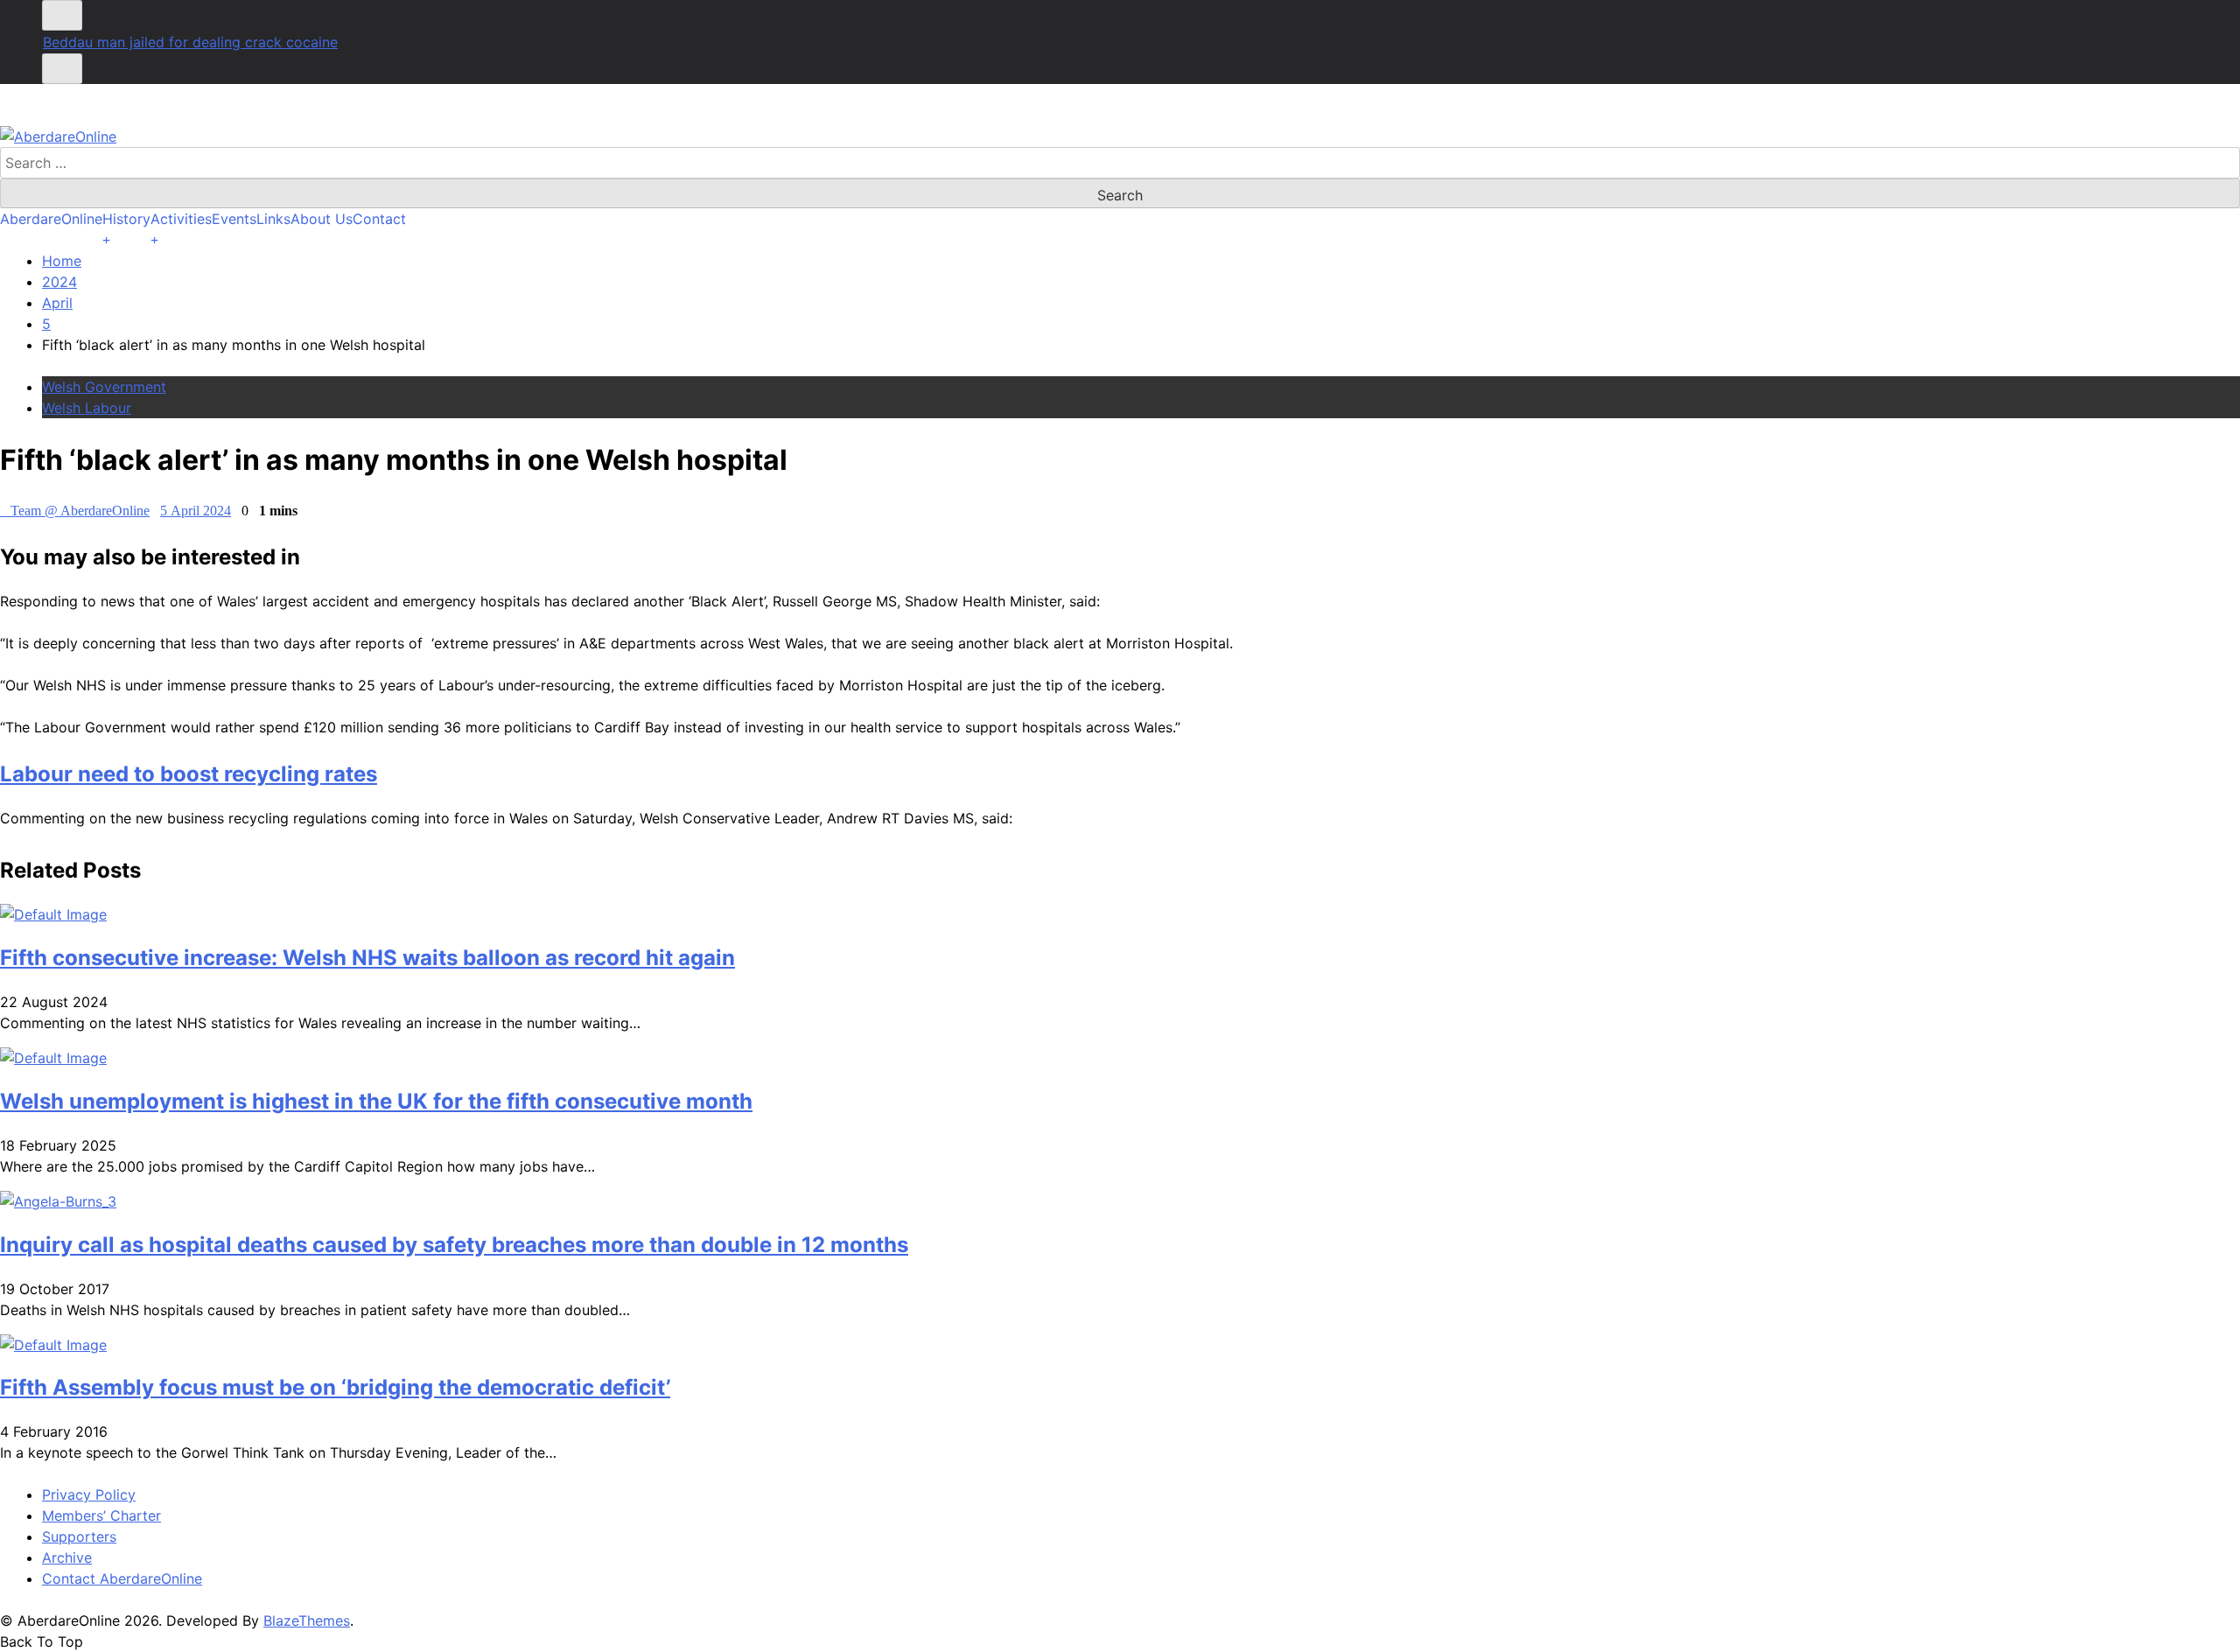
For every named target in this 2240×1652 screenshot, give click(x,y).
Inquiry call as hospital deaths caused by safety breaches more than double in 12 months (454, 1245)
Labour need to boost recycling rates (189, 774)
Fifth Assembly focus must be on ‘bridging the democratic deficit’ (335, 1387)
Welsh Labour (87, 408)
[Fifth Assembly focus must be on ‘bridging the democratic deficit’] (53, 1345)
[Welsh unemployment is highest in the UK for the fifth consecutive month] (53, 1058)
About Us (322, 219)
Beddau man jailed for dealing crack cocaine (190, 42)
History (126, 219)
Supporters (79, 1536)
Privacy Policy (89, 1494)
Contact (379, 219)
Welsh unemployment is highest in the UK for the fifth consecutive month (376, 1101)
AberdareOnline (51, 219)
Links (273, 219)
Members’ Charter (101, 1515)
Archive (67, 1557)
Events (234, 219)
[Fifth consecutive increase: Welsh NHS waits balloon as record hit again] (53, 914)
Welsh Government (104, 387)
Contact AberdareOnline (122, 1578)
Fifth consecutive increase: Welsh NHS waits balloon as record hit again (367, 958)
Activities (181, 219)
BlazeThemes (307, 1620)
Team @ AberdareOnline (80, 511)
